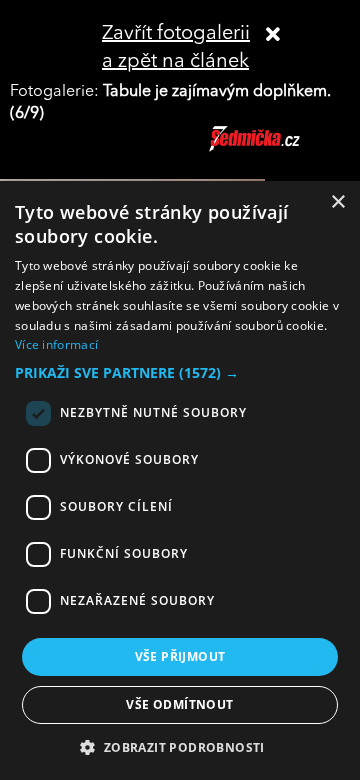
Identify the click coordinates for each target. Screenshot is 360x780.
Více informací (56, 344)
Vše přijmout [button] (180, 656)
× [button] (337, 202)
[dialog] (180, 480)
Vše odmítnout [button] (179, 704)
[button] (180, 373)
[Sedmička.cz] (279, 148)
